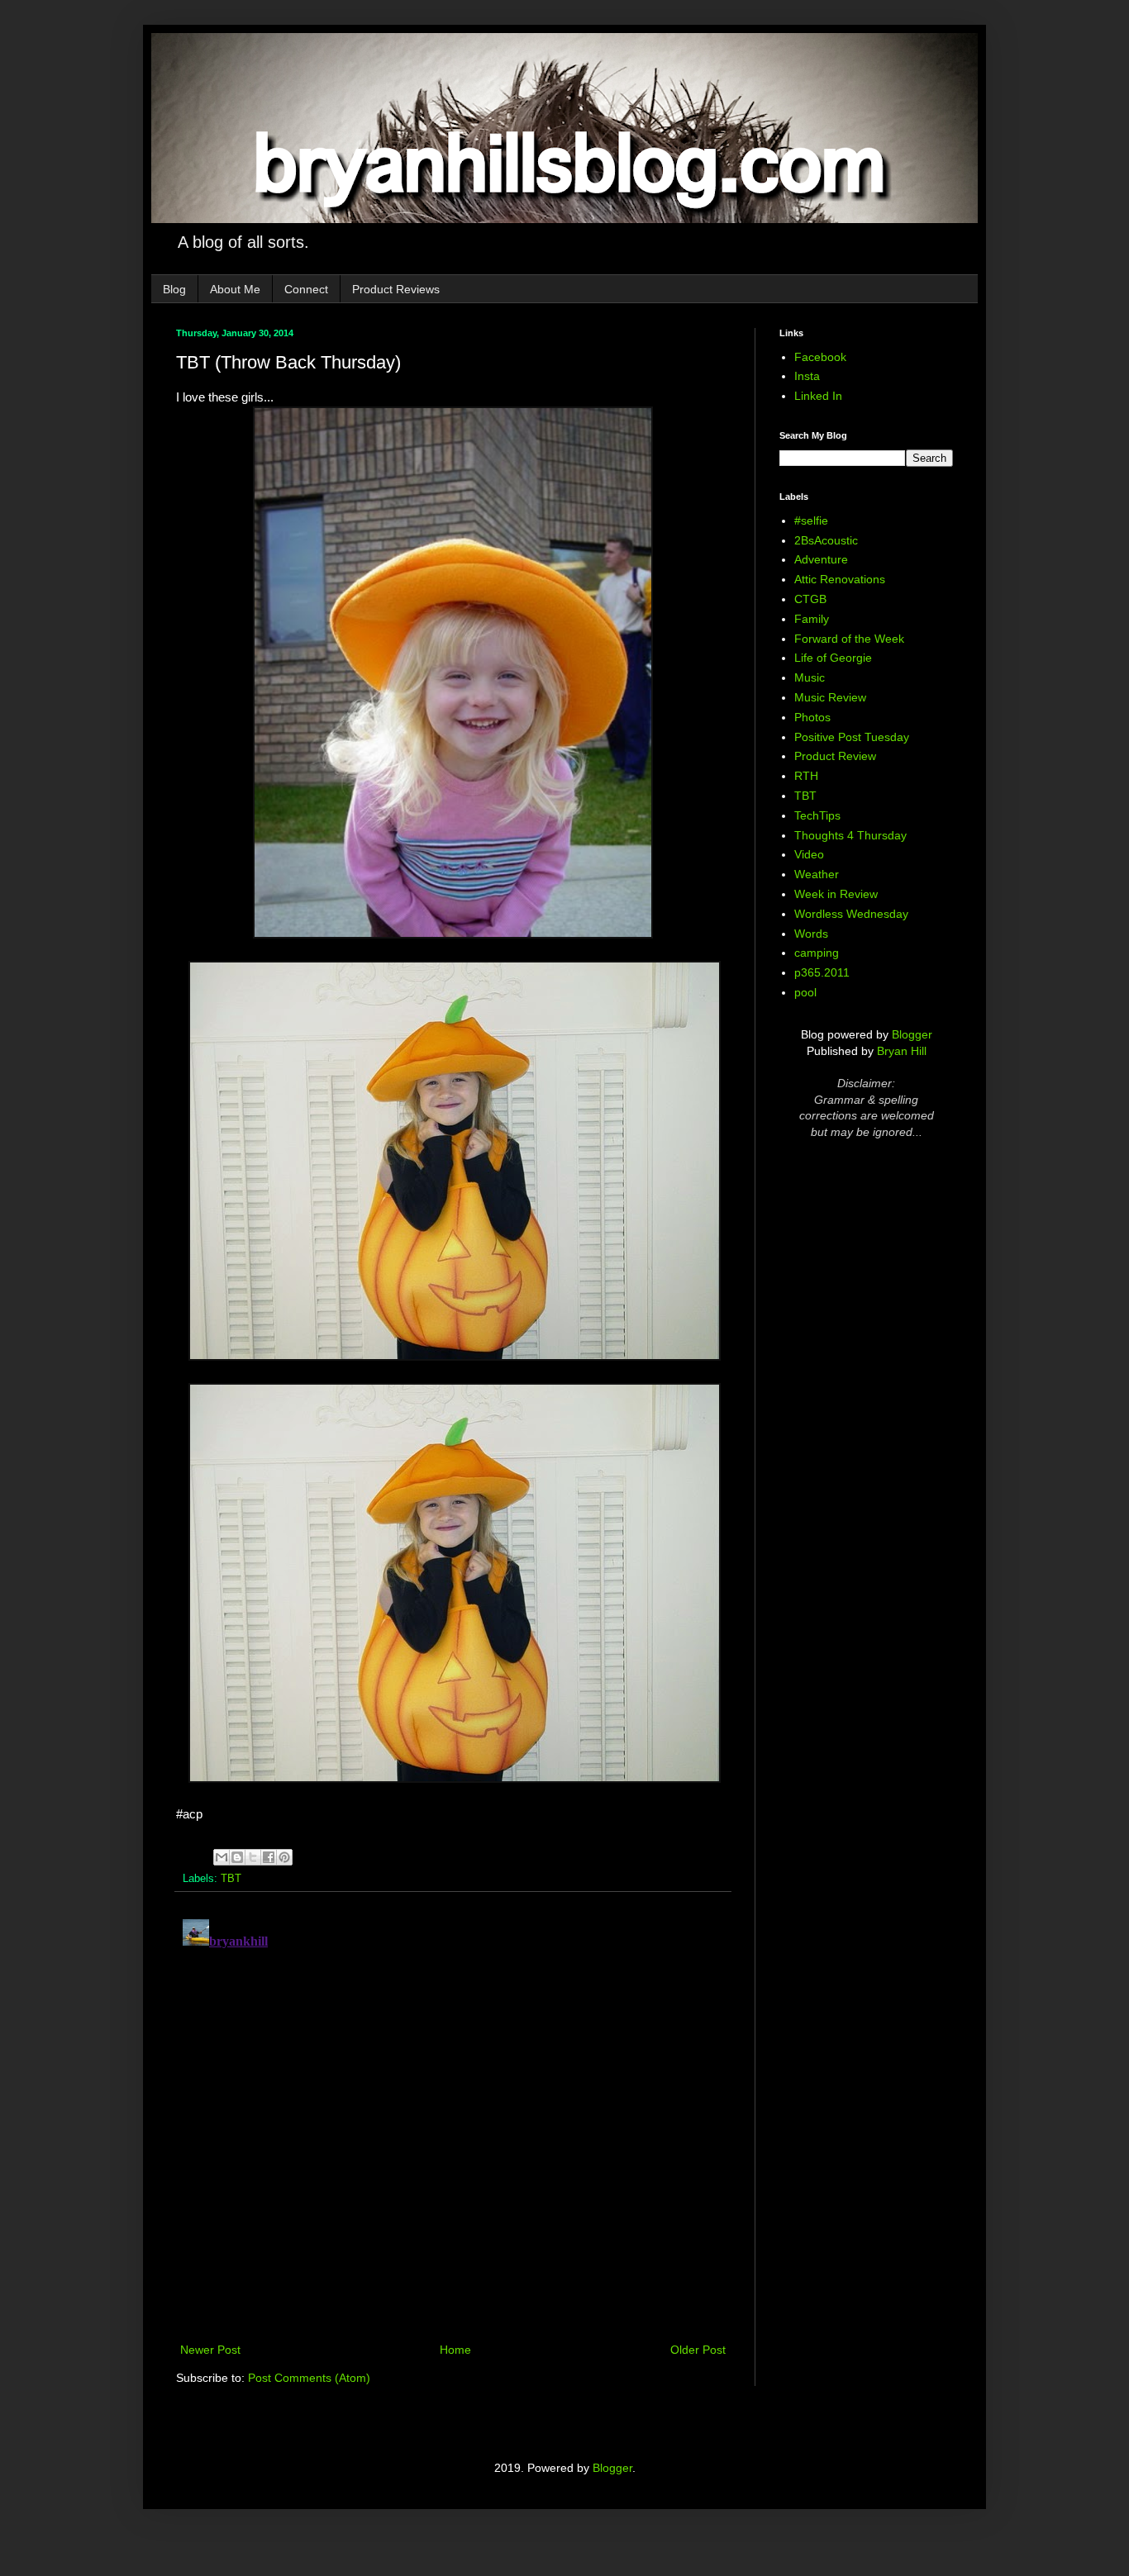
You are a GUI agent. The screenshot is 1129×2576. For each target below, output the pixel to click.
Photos (812, 717)
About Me (235, 289)
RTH (806, 776)
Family (812, 619)
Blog (174, 289)
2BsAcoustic (826, 540)
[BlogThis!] (237, 1857)
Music (810, 677)
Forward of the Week (849, 639)
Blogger (912, 1034)
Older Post (698, 2350)
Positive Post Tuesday (852, 737)
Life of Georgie (833, 658)
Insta (807, 376)
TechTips (817, 815)
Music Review (830, 697)
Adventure (821, 559)
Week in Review (836, 894)
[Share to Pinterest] (284, 1857)
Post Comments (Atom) (309, 2378)
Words (811, 934)
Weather (817, 874)
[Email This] (222, 1857)
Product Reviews (396, 289)
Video (809, 854)
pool (805, 992)
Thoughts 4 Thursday (850, 835)
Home (455, 2350)
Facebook (820, 357)
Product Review (835, 756)
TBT (231, 1879)
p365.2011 (822, 972)
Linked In (818, 396)
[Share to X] (253, 1857)
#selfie (811, 520)
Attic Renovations (840, 579)
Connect (306, 289)
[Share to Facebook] (269, 1857)
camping (817, 953)
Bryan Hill (902, 1051)
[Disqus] (453, 2119)
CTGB (810, 599)
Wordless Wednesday (851, 914)
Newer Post (210, 2350)
